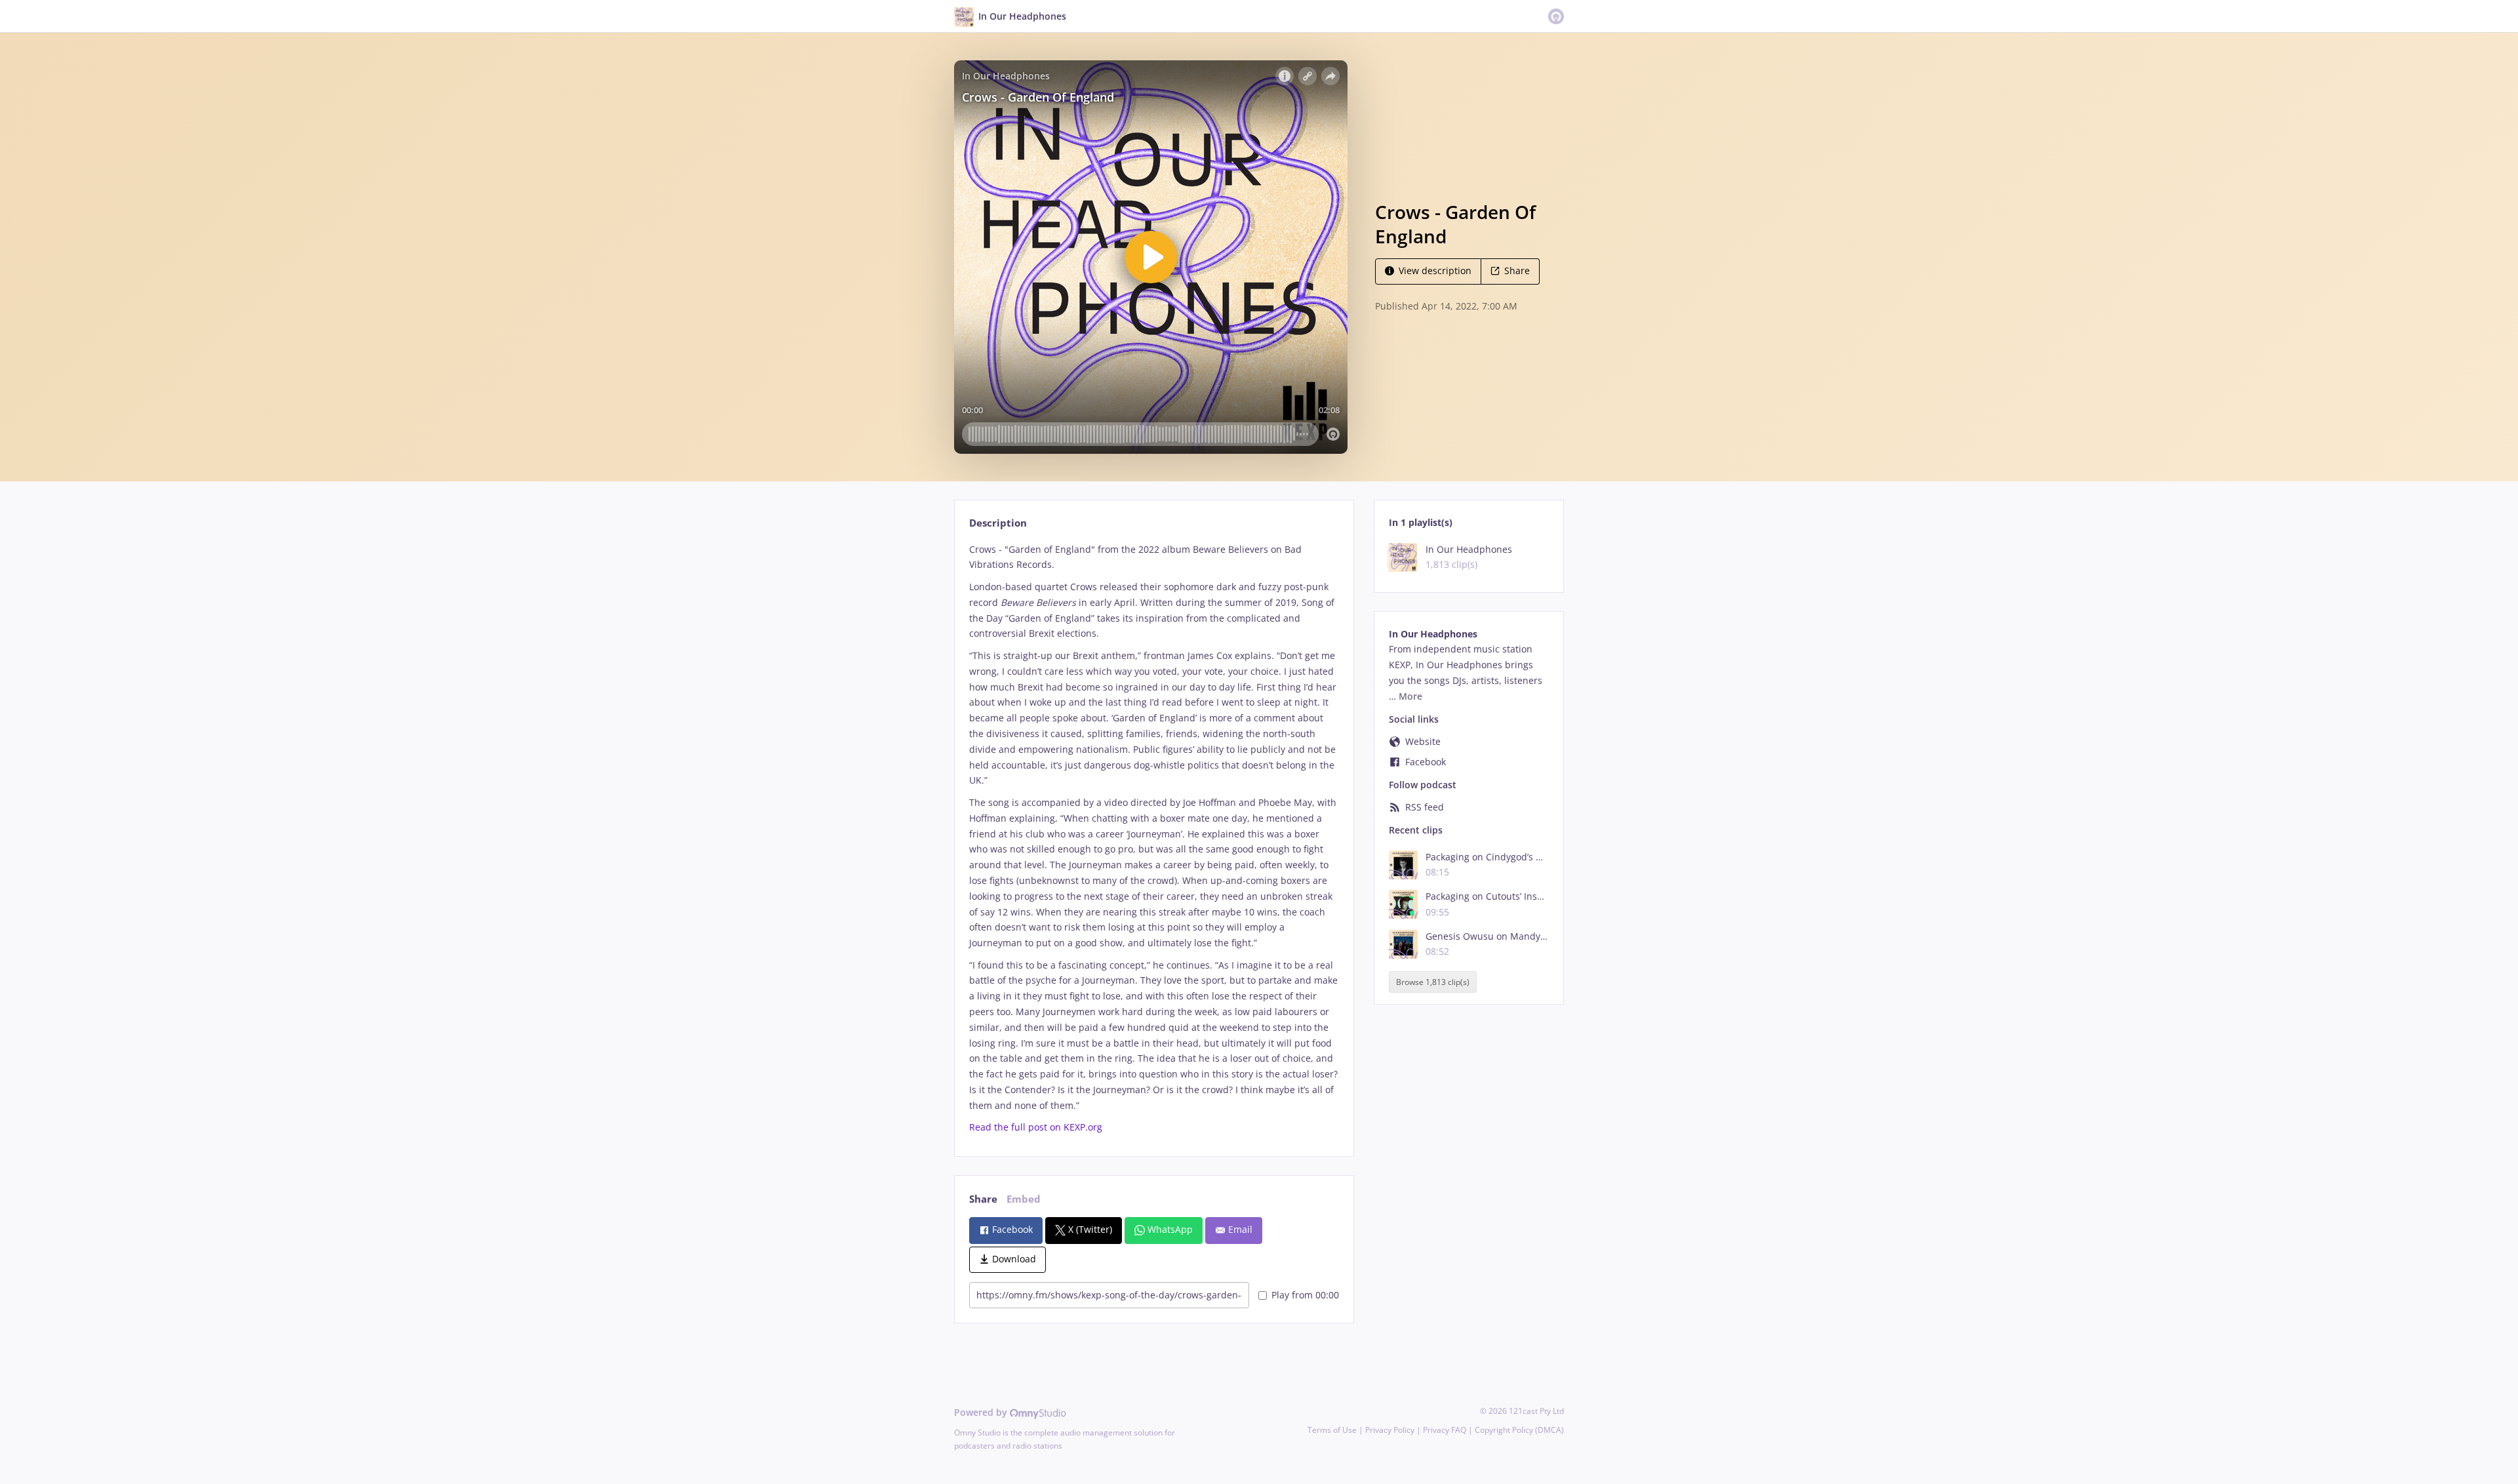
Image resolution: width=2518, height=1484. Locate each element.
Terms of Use (1332, 1430)
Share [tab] (983, 1199)
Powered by (982, 1412)
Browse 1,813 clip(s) (1433, 982)
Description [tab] (998, 523)
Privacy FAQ (1445, 1430)
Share (1517, 271)
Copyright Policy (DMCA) (1519, 1430)
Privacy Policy (1390, 1430)
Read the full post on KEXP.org (1036, 1127)
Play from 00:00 (1305, 1295)
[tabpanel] (1154, 839)
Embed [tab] (1024, 1199)
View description (1435, 271)
